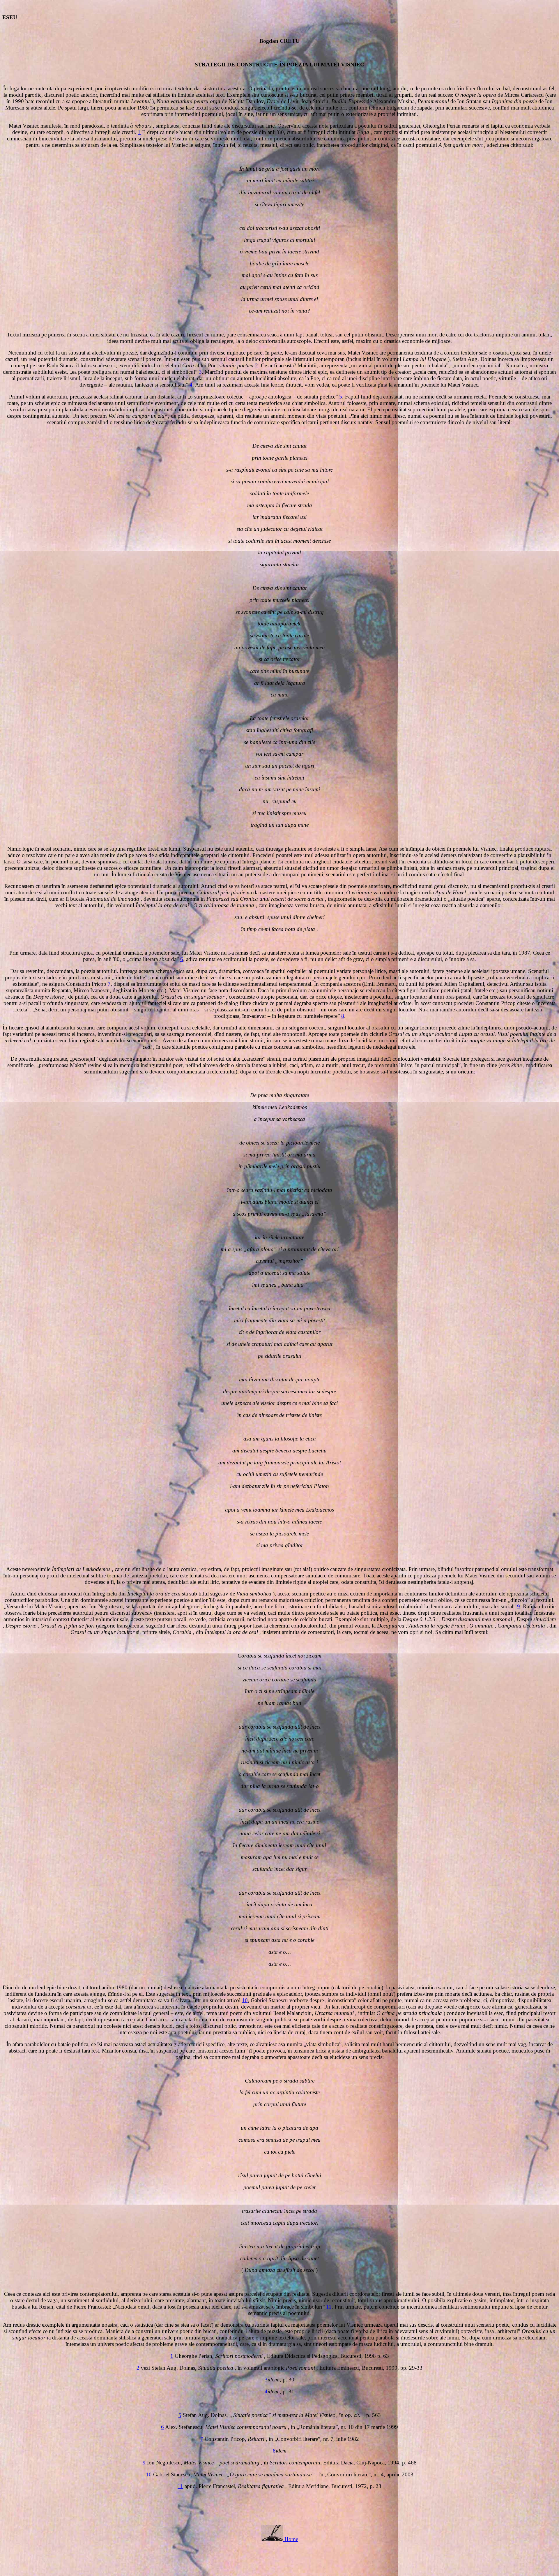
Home (291, 2539)
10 (245, 2000)
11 (329, 2307)
